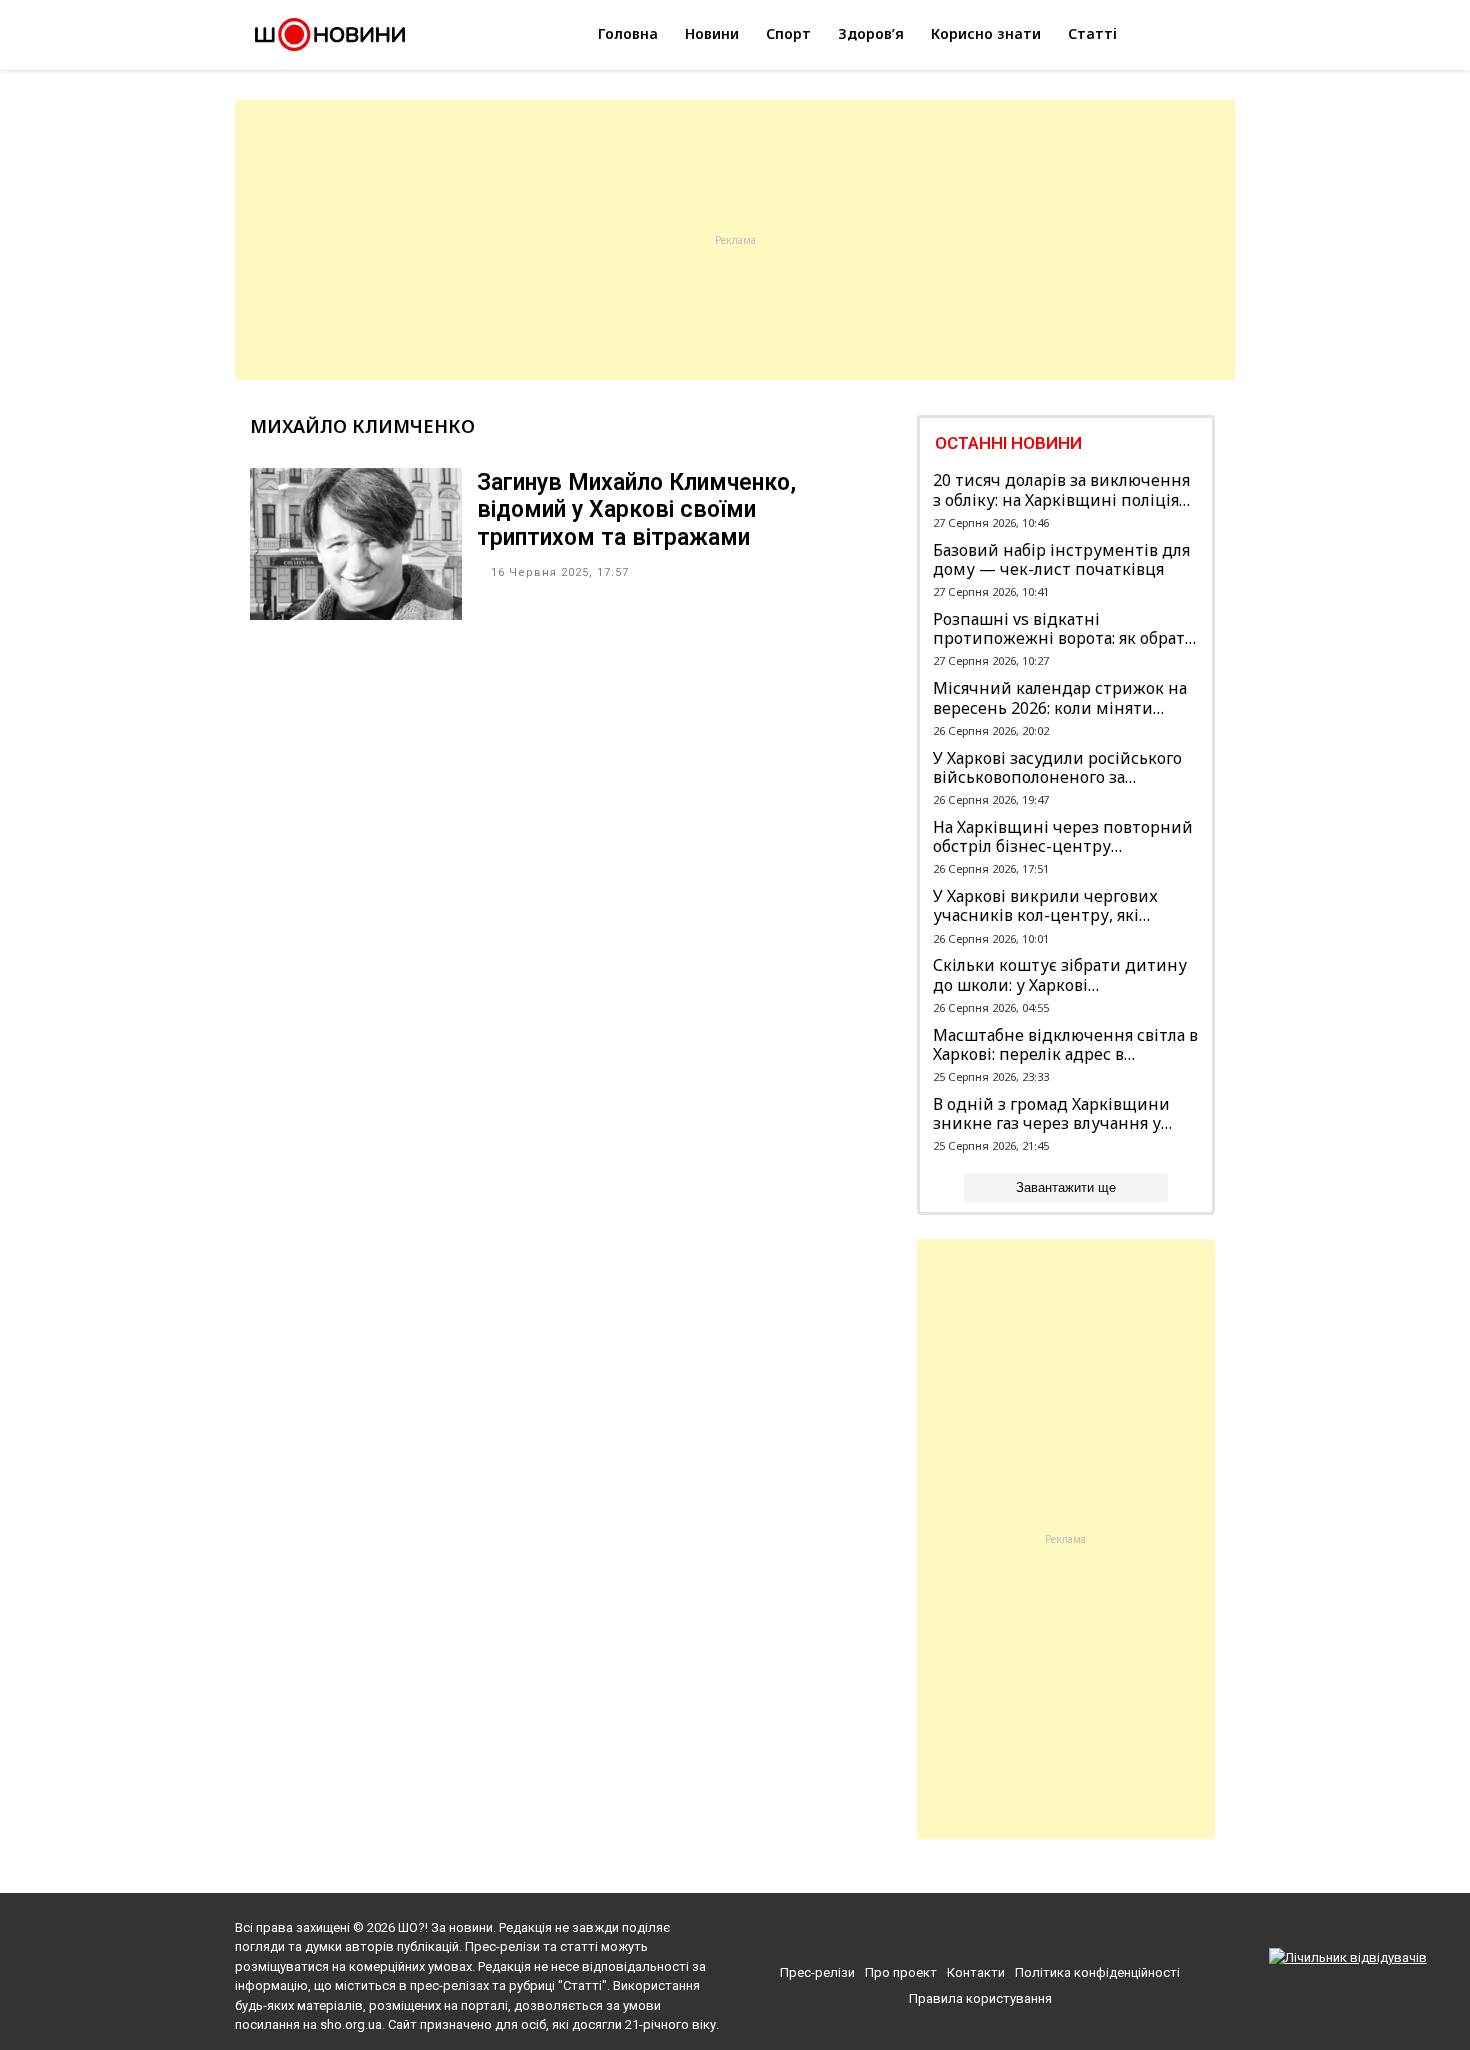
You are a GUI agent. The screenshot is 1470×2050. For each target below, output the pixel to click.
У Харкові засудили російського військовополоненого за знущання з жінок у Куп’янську (1057, 768)
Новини (712, 33)
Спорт (788, 33)
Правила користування (980, 1998)
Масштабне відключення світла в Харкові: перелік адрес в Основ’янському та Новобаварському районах (1065, 1045)
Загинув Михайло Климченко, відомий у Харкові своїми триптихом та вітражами (636, 510)
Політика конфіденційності (1097, 1972)
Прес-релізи (817, 1972)
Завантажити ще (1066, 1187)
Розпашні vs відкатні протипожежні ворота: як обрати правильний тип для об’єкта (1064, 629)
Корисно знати (986, 33)
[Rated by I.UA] (1348, 1957)
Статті (1092, 33)
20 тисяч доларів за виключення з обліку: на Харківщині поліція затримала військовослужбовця (1061, 490)
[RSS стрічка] (1022, 1933)
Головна (628, 33)
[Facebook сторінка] (950, 1933)
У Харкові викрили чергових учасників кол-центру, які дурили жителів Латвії (1045, 906)
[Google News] (987, 1933)
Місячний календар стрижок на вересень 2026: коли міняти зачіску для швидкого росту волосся (1060, 698)
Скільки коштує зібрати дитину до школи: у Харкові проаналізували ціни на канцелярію (1060, 975)
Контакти (976, 1972)
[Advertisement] (735, 240)
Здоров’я (871, 33)
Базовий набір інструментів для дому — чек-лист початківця (1061, 560)
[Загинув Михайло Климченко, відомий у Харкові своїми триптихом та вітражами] (356, 614)
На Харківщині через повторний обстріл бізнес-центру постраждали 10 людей (1063, 837)
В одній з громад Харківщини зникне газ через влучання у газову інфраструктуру (1051, 1114)
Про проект (901, 1972)
